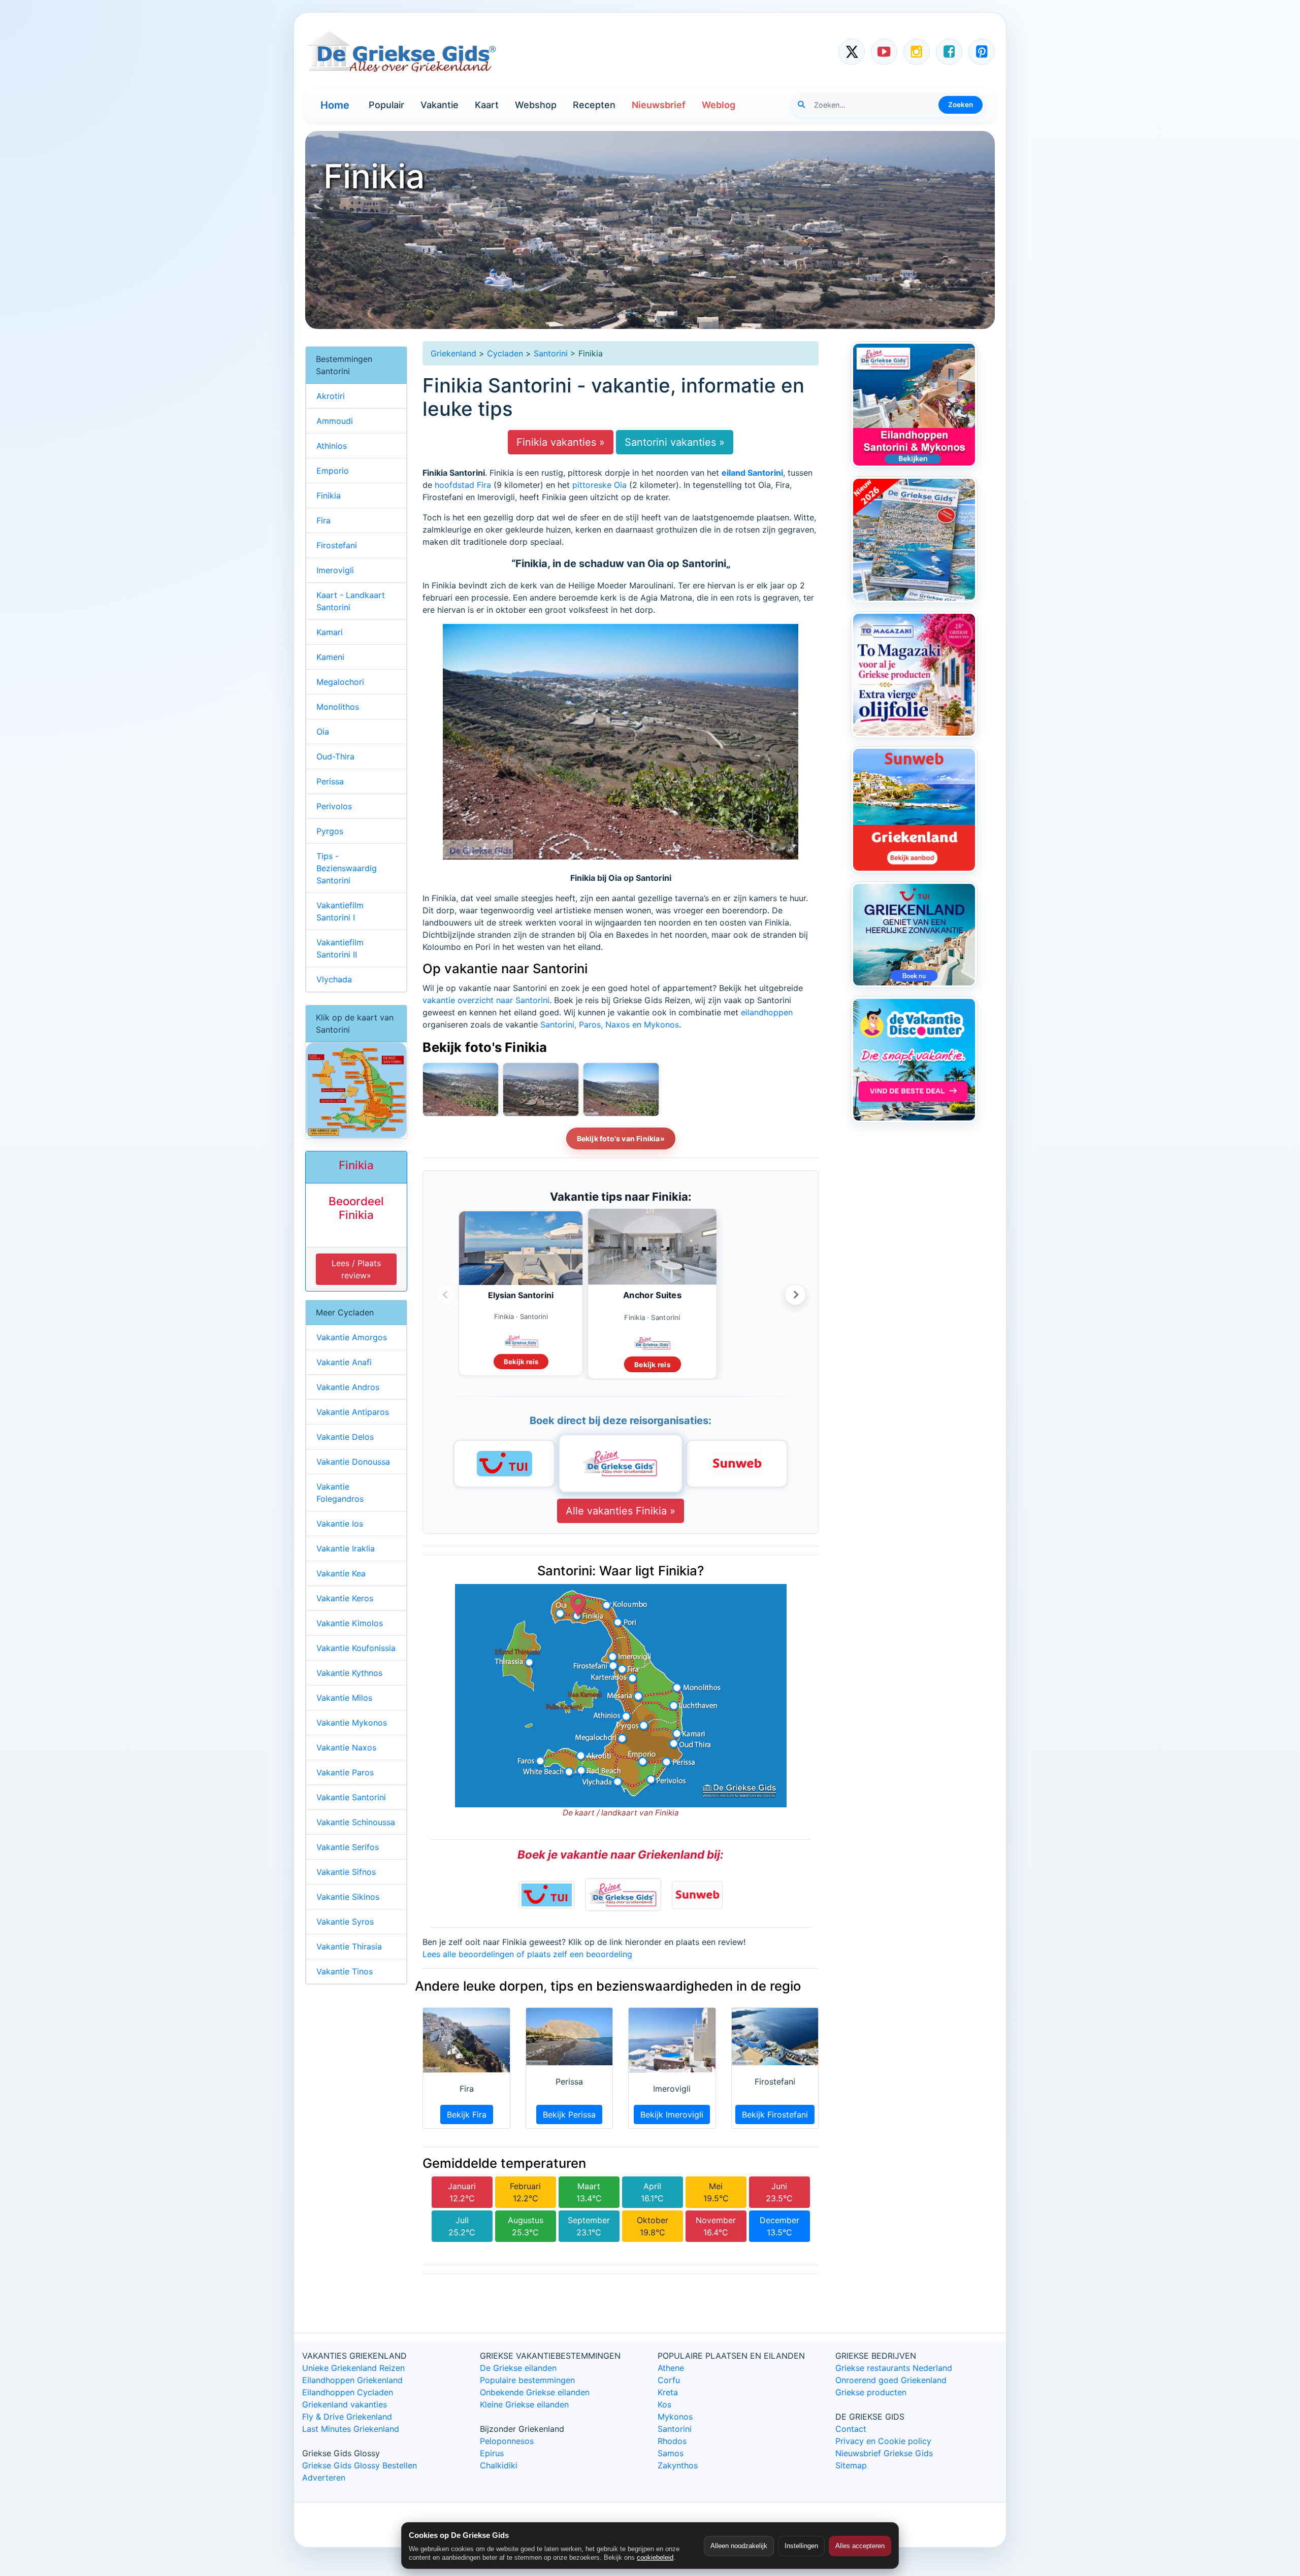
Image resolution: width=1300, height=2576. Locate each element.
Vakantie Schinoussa (356, 1822)
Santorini (551, 353)
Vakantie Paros (345, 1772)
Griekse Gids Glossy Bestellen (360, 2465)
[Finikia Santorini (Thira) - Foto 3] (461, 1089)
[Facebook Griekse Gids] (949, 52)
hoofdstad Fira (463, 485)
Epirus (492, 2453)
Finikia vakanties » (561, 442)
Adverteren (324, 2478)
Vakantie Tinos (345, 1971)
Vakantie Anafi (344, 1362)
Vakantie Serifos (348, 1847)
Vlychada (334, 979)
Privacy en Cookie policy (883, 2441)
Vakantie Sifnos (346, 1872)
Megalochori (340, 682)
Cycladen (505, 353)
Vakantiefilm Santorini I (340, 911)
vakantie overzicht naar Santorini (486, 1000)
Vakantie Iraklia (346, 1548)
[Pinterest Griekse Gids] (982, 52)
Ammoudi (335, 421)
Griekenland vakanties (345, 2404)
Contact (851, 2429)
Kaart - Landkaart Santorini (351, 601)
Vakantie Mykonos (352, 1723)
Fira (323, 520)
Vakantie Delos (345, 1437)
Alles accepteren (860, 2546)
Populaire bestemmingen (527, 2380)
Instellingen (801, 2546)
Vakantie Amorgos (352, 1337)
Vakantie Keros (345, 1598)
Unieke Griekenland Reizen (353, 2368)
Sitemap (851, 2465)
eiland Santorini (752, 473)
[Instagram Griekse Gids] (917, 52)
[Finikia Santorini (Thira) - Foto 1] (621, 1089)
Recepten (594, 105)
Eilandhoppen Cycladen (348, 2392)
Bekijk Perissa (569, 2115)
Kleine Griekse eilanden (524, 2404)
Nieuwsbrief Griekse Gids (884, 2453)
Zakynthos (678, 2465)
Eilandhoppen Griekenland (352, 2380)
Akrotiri (331, 396)
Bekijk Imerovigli (672, 2115)
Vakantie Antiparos (353, 1412)
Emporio (333, 471)
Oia (323, 732)
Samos (671, 2453)
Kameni (330, 657)
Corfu (669, 2380)
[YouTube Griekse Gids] (884, 52)
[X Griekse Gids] (852, 52)
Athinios (332, 446)
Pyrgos (330, 831)
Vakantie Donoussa (353, 1462)
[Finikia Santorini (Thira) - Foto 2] (541, 1089)
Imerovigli (335, 570)
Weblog (719, 105)
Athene (671, 2368)
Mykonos (675, 2417)
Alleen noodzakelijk (739, 2546)
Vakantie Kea (341, 1573)
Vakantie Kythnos (349, 1673)
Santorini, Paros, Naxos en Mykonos (610, 1025)
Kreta (668, 2392)
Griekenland (453, 353)
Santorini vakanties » (675, 442)
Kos (664, 2404)
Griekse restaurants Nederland (894, 2368)
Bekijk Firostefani (775, 2115)
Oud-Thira (335, 756)
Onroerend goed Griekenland (891, 2380)
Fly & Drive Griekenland (347, 2417)
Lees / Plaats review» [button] (356, 1269)
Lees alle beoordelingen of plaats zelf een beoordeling (527, 1954)
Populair (386, 105)
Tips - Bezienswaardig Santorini (347, 868)
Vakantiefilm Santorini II (340, 948)
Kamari (330, 632)
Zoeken (961, 105)
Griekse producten (871, 2392)
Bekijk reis (521, 1362)
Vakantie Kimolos (350, 1623)
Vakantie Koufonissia (356, 1648)
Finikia (329, 496)
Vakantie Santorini (351, 1797)
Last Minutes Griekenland (351, 2429)
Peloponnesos (507, 2441)
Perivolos (334, 806)
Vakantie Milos (344, 1698)
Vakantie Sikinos (348, 1897)
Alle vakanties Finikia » (621, 1511)
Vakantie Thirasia (349, 1946)
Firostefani (337, 545)
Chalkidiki (499, 2465)
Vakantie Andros (348, 1387)
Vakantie (440, 105)
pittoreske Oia (599, 485)
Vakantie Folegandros (340, 1493)
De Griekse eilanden (518, 2368)
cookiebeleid (655, 2557)
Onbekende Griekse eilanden (535, 2392)
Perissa (330, 781)
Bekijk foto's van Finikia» (621, 1138)
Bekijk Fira (467, 2115)
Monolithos (338, 707)
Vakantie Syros (345, 1922)
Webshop (536, 105)
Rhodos (672, 2441)
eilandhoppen (767, 1012)
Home (335, 105)
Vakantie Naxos (346, 1747)
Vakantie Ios (340, 1524)
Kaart (487, 105)
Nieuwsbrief (659, 105)
